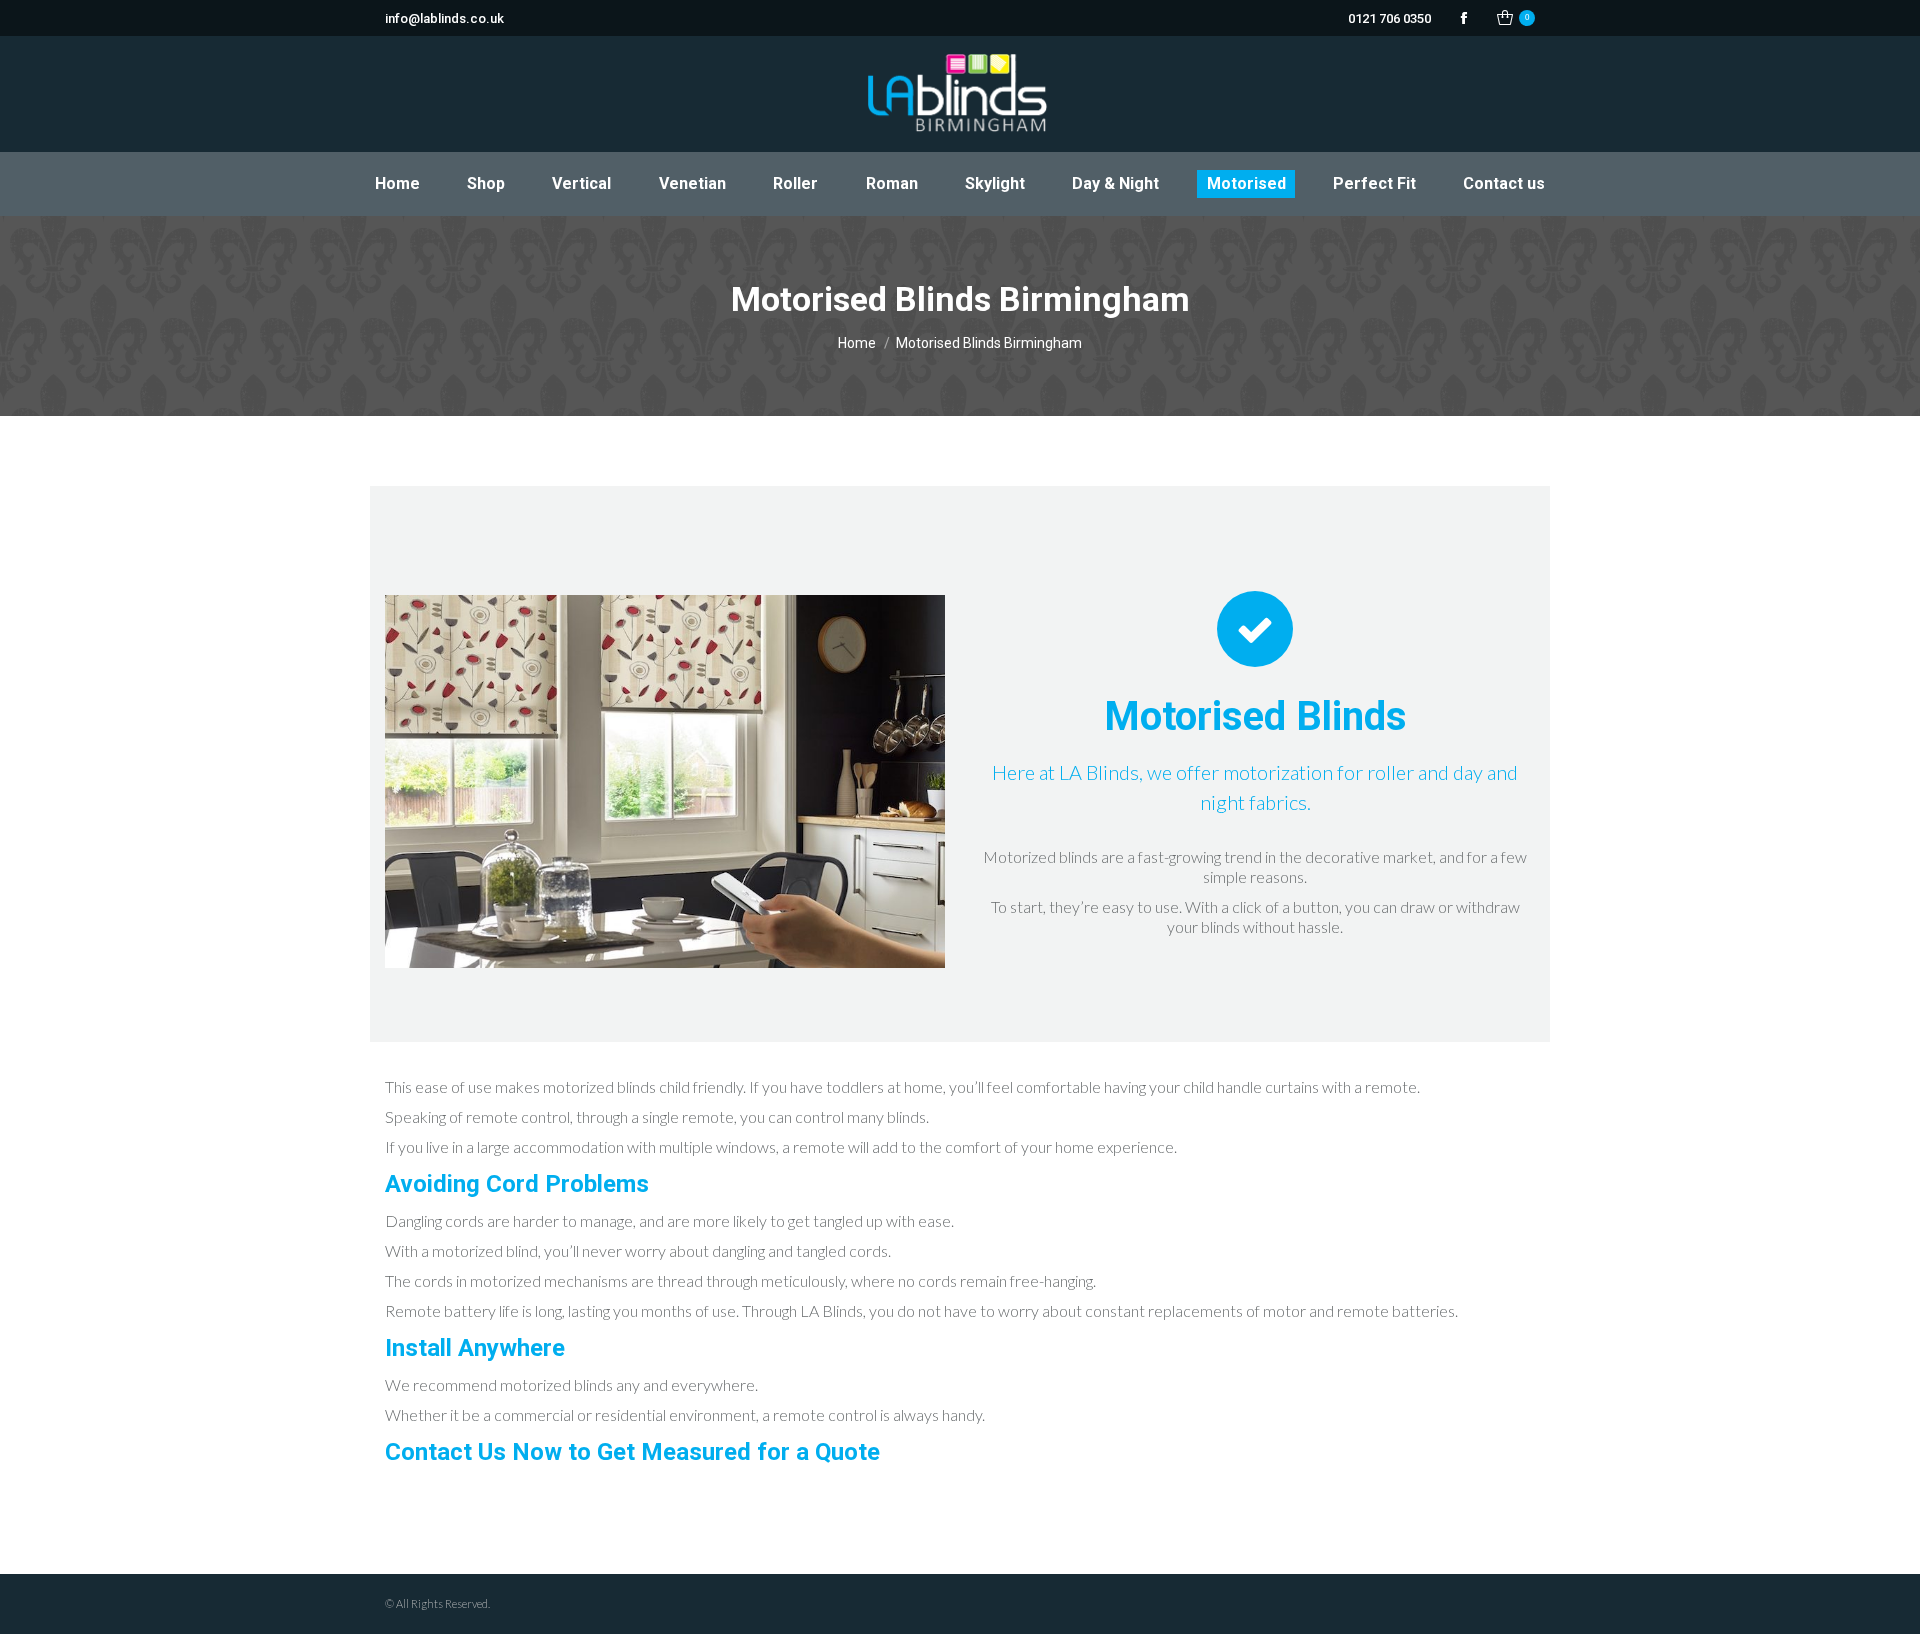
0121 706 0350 (1389, 18)
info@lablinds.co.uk (444, 18)
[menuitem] (397, 184)
